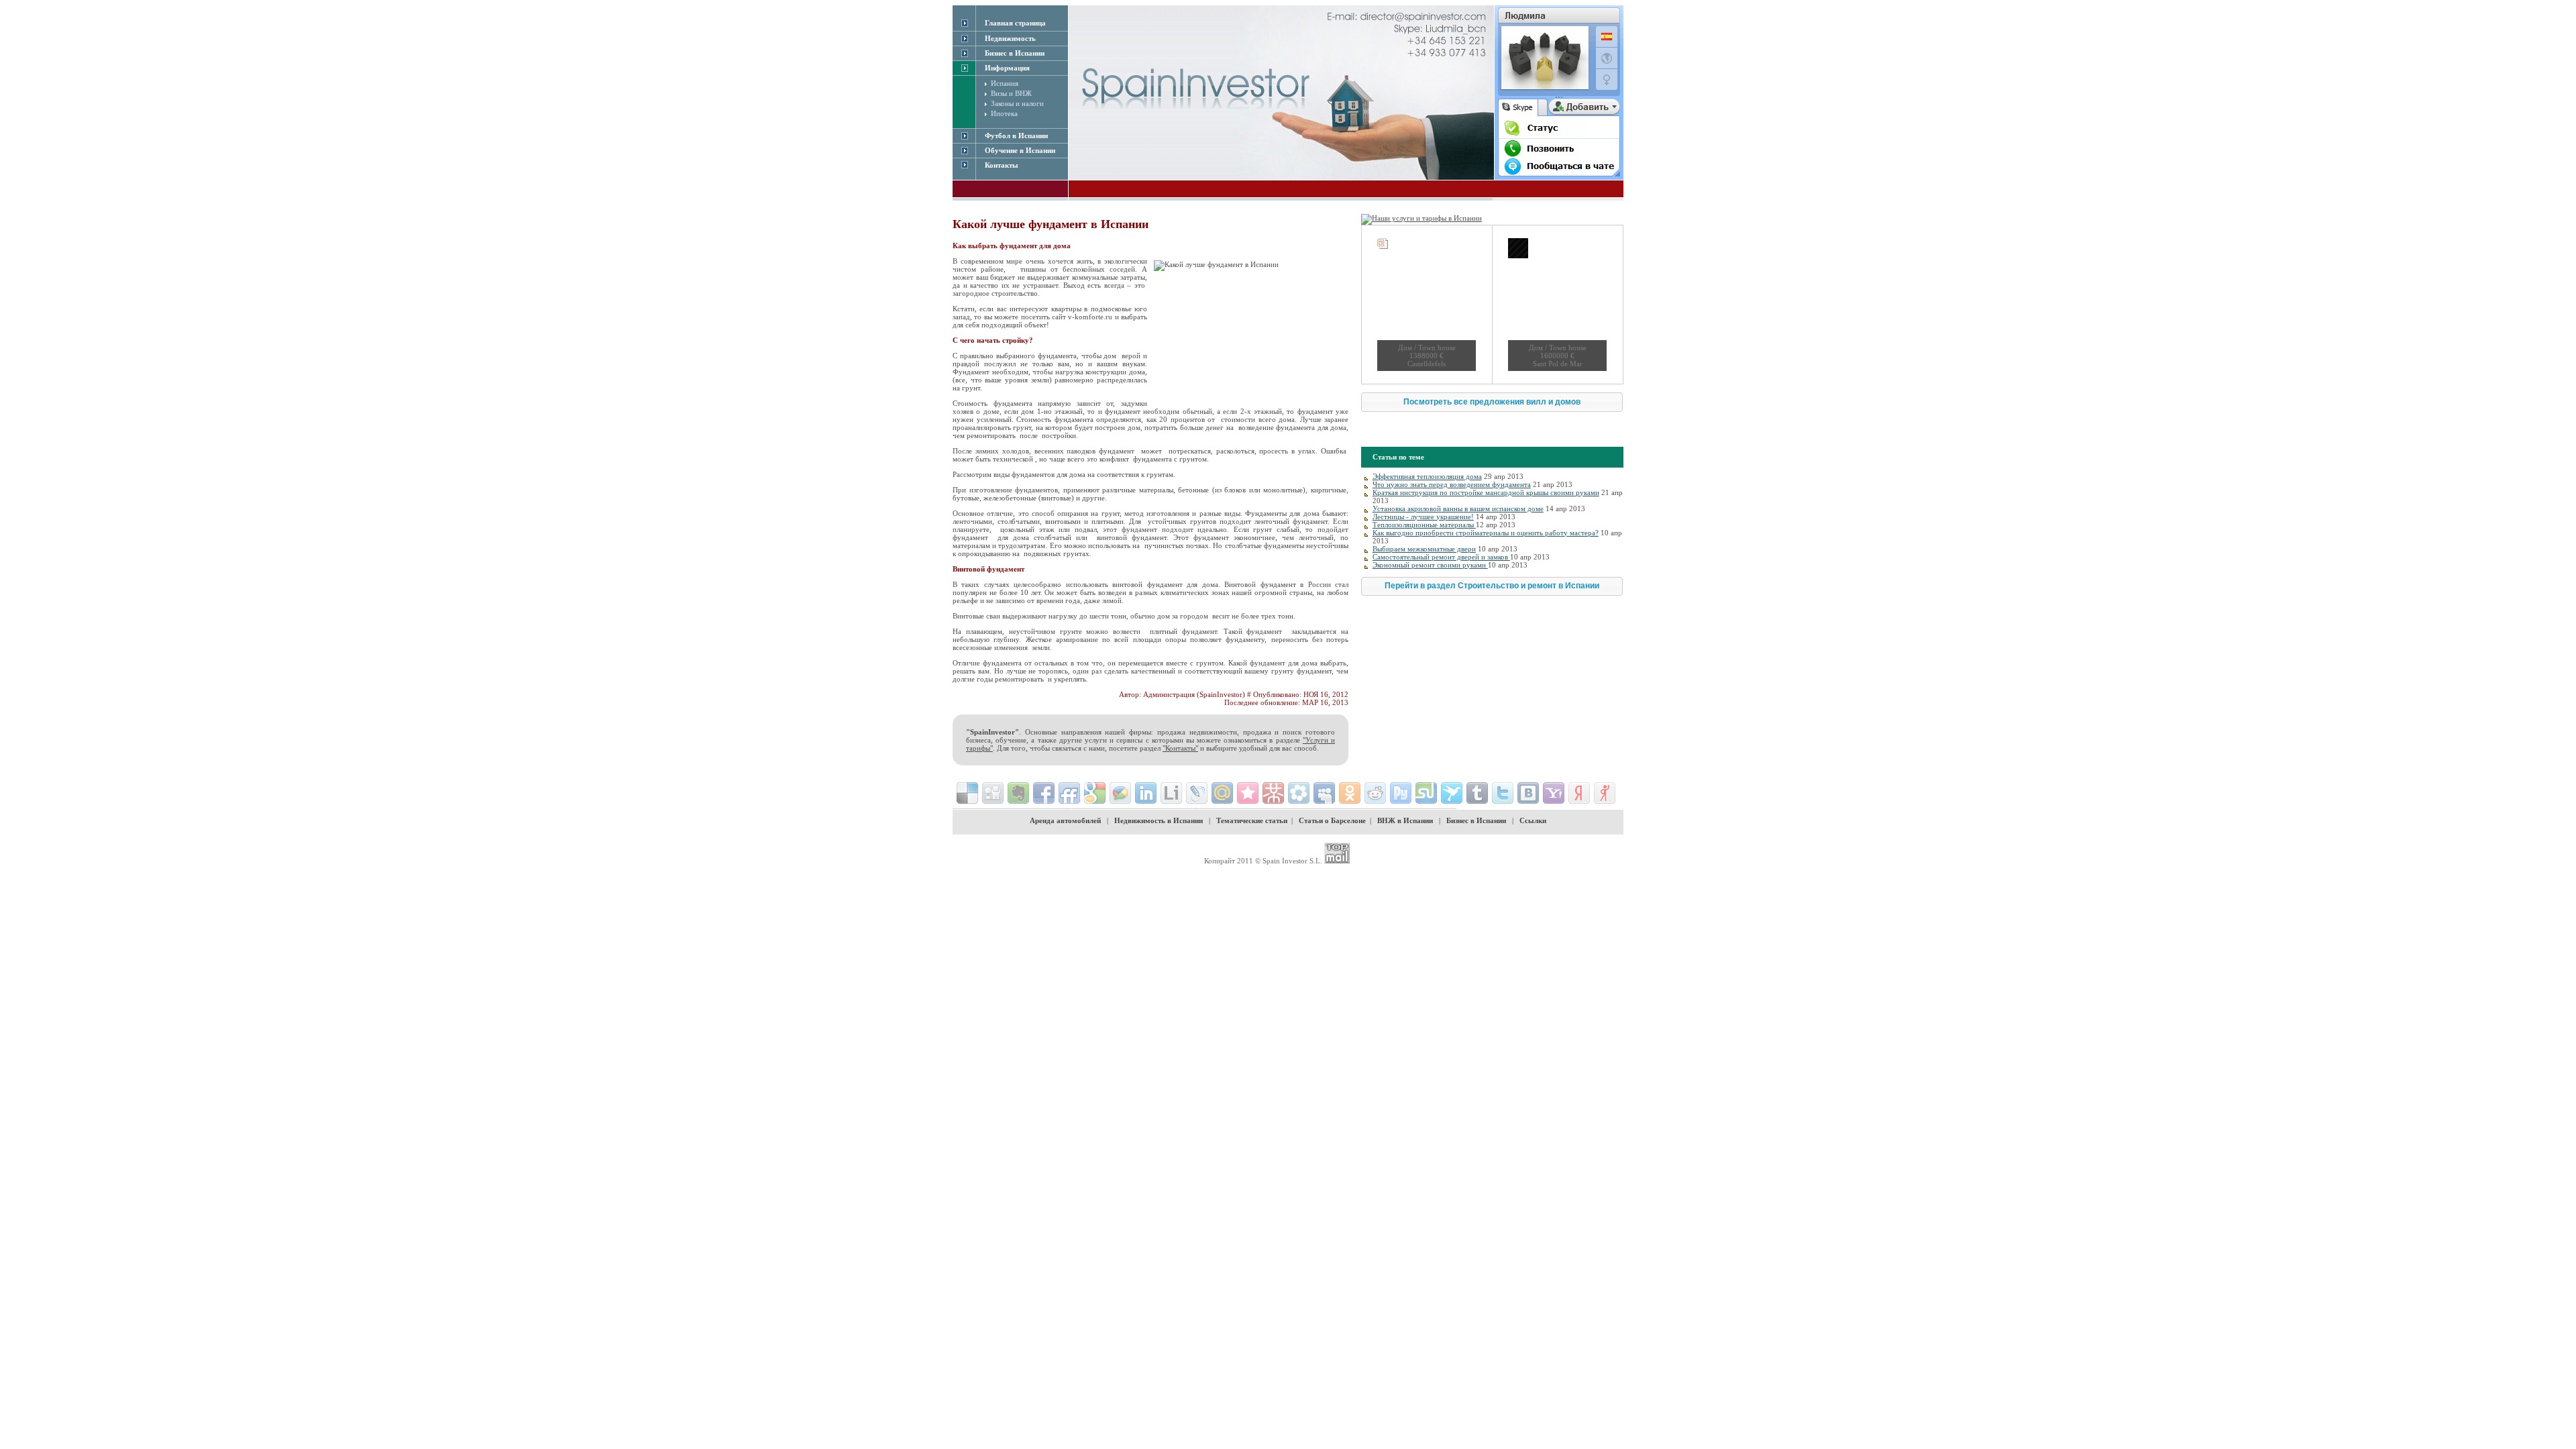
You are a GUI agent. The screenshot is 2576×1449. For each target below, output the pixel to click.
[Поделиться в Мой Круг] (1299, 793)
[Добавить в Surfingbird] (1452, 793)
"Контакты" (1180, 748)
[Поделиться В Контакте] (1528, 793)
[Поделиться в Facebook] (1044, 793)
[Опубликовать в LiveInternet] (1171, 793)
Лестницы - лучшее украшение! (1423, 517)
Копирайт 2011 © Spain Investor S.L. (1263, 861)
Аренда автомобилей (1065, 820)
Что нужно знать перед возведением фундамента (1452, 484)
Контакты (1002, 165)
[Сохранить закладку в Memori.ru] (1248, 793)
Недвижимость (1010, 38)
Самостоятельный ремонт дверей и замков (1441, 557)
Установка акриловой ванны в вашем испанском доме (1458, 508)
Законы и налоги (1017, 103)
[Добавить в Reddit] (1375, 793)
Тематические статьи (1252, 820)
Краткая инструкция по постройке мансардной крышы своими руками (1486, 492)
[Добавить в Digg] (993, 793)
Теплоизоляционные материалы (1424, 525)
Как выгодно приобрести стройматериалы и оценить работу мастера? (1486, 533)
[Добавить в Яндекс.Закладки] (1579, 793)
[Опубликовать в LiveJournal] (1197, 793)
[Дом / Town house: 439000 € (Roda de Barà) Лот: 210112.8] (1427, 305)
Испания (1005, 83)
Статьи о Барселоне (1332, 820)
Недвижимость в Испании (1159, 820)
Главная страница (1015, 23)
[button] (1492, 402)
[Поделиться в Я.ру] (1605, 793)
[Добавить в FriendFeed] (1069, 793)
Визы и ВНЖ (1011, 93)
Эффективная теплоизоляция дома (1427, 476)
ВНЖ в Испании (1405, 820)
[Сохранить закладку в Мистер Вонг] (1273, 793)
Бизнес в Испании (1476, 820)
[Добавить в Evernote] (1018, 793)
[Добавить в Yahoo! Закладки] (1554, 793)
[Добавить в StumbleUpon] (1426, 793)
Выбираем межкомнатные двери (1424, 549)
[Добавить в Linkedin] (1146, 793)
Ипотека (1004, 113)
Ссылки (1533, 820)
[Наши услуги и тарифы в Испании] (1421, 218)
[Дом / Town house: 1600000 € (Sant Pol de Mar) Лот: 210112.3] (1557, 305)
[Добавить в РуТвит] (1401, 793)
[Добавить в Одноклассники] (1350, 793)
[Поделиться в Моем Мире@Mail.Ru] (1222, 793)
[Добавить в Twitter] (1503, 793)
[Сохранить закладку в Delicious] (967, 793)
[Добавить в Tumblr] (1477, 793)
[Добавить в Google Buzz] (1120, 793)
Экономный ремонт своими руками (1430, 565)
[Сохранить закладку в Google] (1095, 793)
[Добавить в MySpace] (1324, 793)
